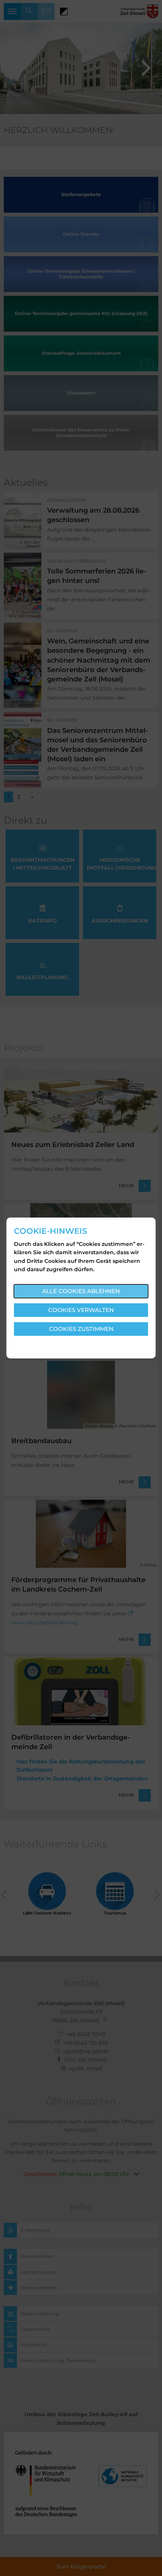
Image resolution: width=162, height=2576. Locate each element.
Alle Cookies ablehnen (81, 1291)
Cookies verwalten (81, 1310)
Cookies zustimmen (81, 1329)
